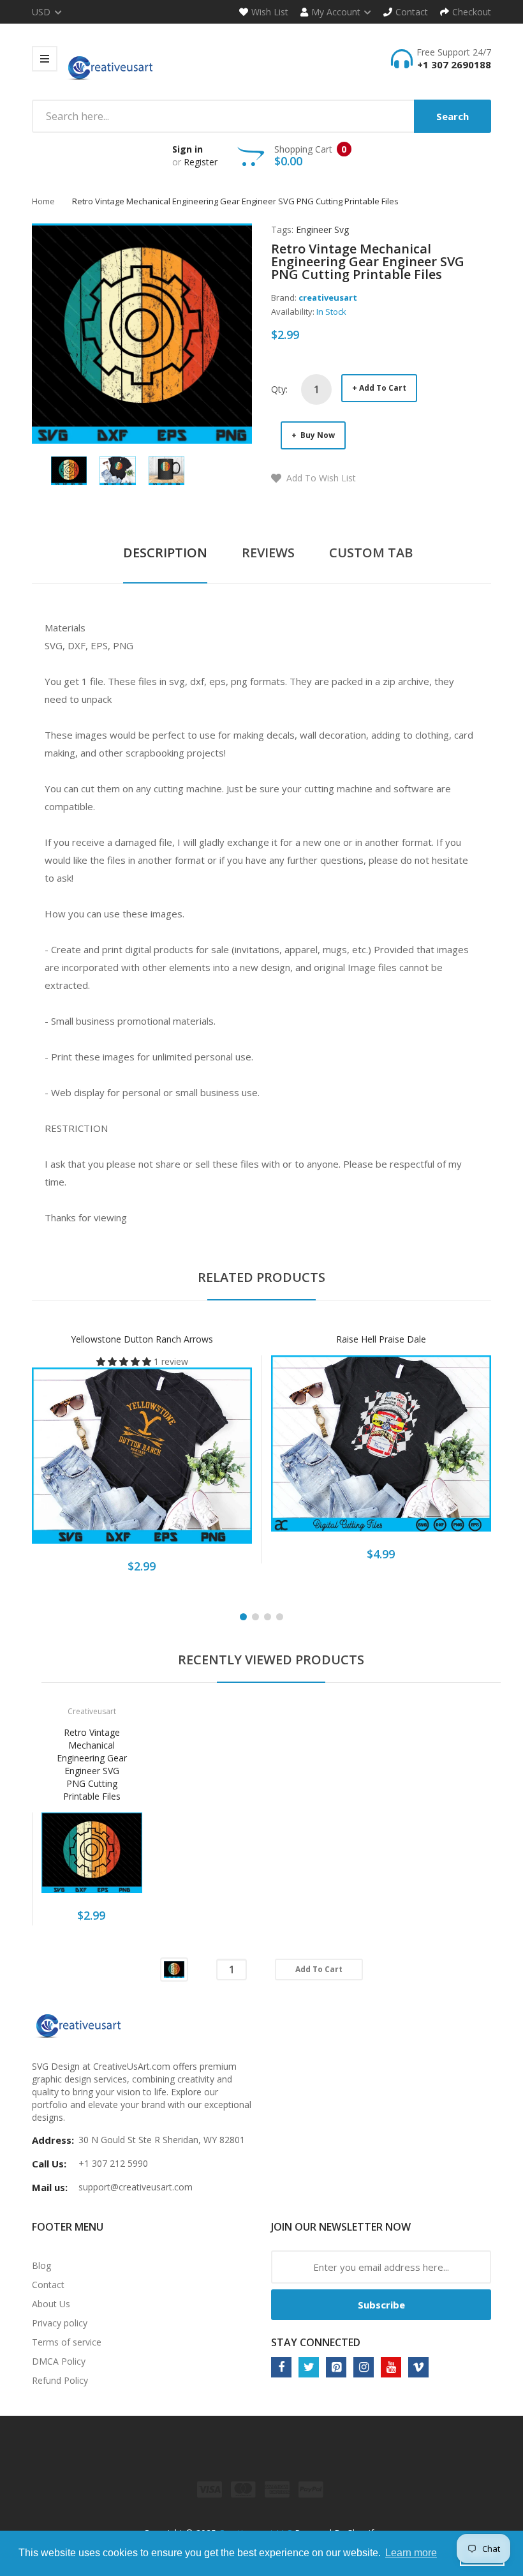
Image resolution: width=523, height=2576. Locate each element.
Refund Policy (60, 2380)
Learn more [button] (411, 2553)
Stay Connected (316, 2342)
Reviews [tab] (268, 553)
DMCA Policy (59, 2361)
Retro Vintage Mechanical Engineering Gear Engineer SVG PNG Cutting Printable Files (92, 1764)
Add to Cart (383, 388)
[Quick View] (193, 1465)
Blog (41, 2265)
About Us (51, 2304)
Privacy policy (60, 2323)
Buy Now (317, 435)
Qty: (279, 389)
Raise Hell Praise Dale (381, 1339)
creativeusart (328, 298)
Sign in (188, 149)
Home (43, 201)
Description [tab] (165, 553)
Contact (48, 2285)
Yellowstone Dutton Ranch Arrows (142, 1339)
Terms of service (67, 2342)
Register (201, 162)
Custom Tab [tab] (371, 553)
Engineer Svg (322, 230)
